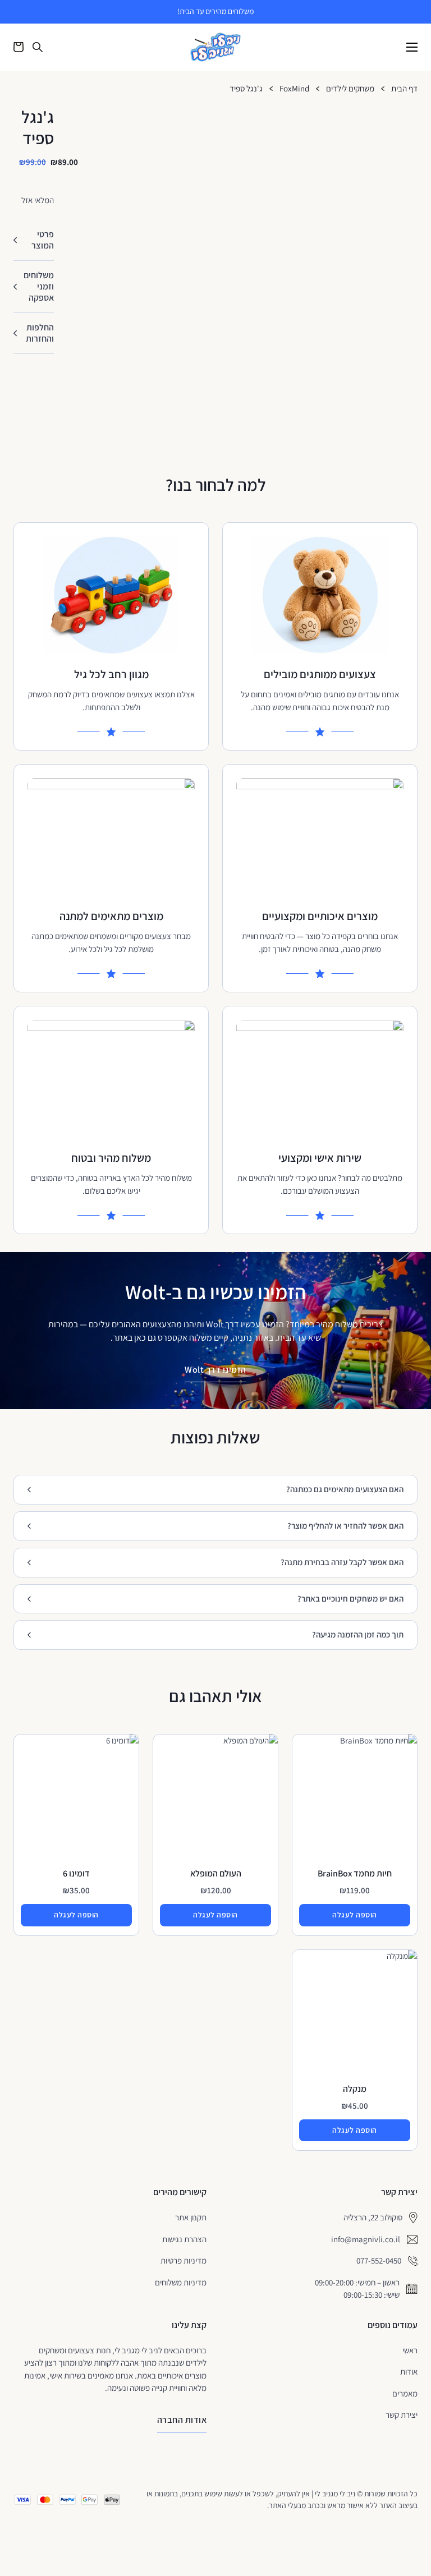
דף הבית (404, 89)
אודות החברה (182, 2420)
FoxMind (294, 89)
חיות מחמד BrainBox (355, 1873)
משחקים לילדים (350, 89)
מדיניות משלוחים (181, 2282)
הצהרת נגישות (184, 2239)
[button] (34, 240)
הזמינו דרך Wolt (215, 1370)
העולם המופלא (216, 1873)
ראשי (410, 2350)
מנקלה (355, 2089)
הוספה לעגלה (355, 1915)
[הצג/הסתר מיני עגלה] (19, 47)
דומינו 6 (76, 1873)
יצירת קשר (402, 2415)
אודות (409, 2372)
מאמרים (405, 2393)
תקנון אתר (191, 2217)
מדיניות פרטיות (184, 2260)
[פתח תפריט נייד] (412, 47)
